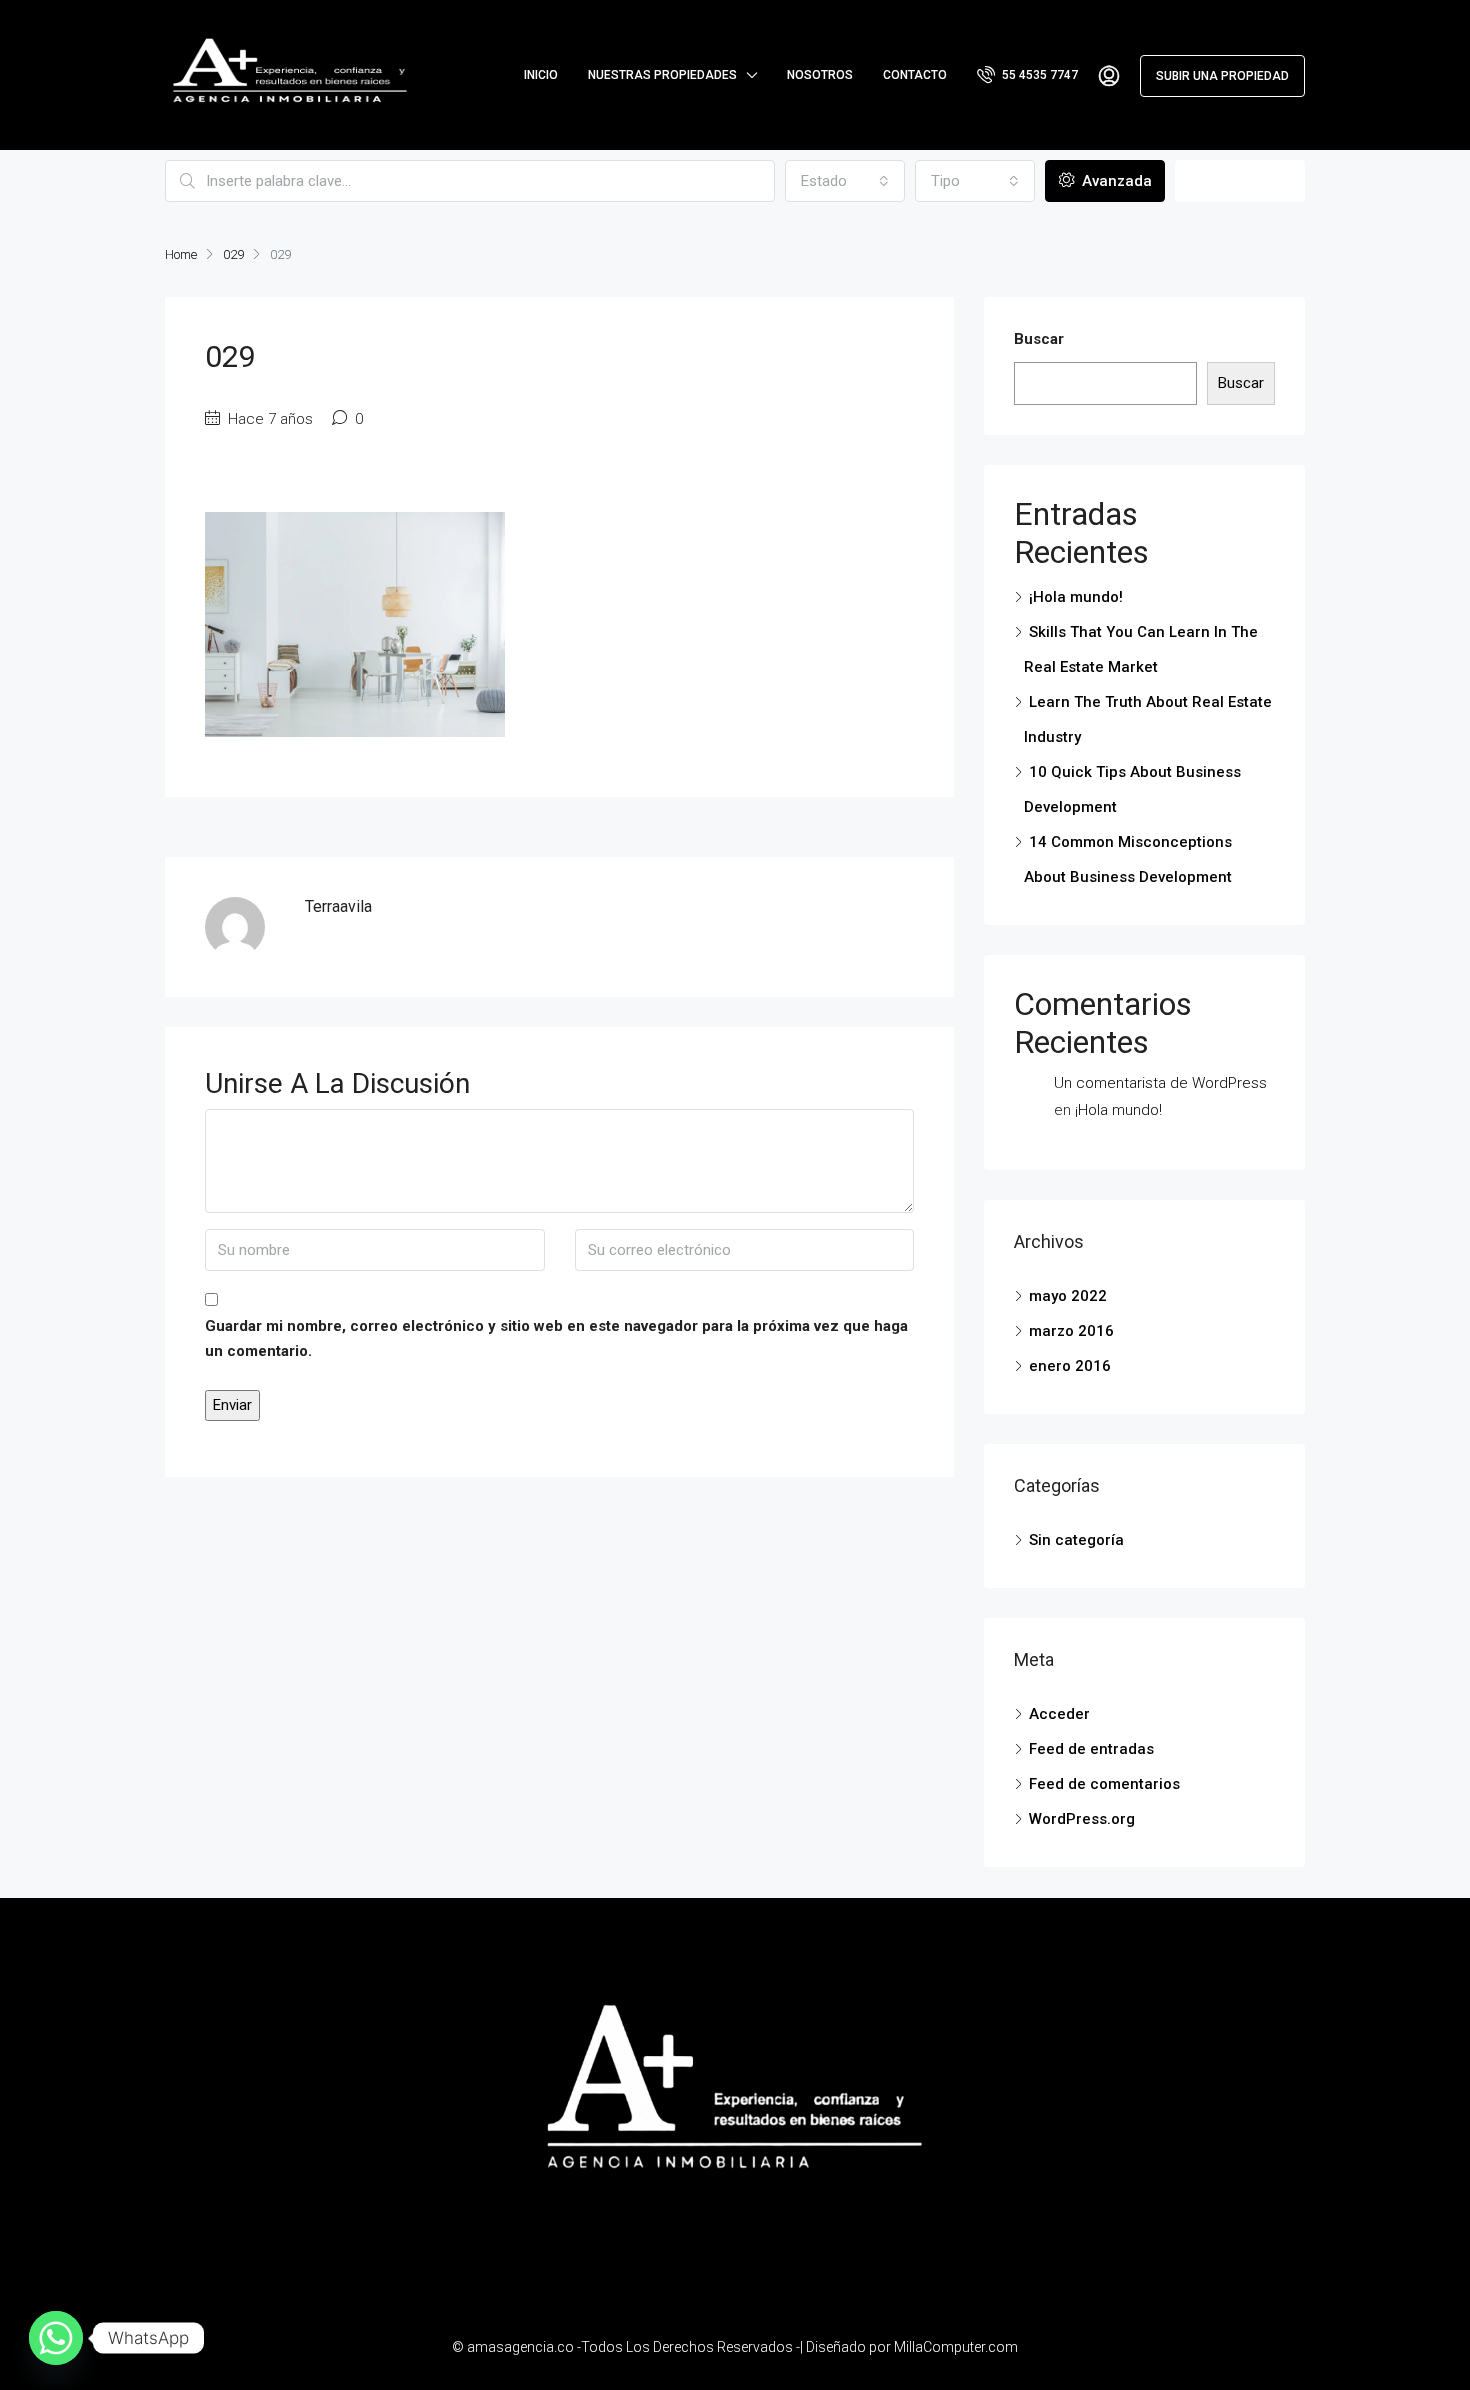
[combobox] (845, 181)
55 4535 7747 (1038, 75)
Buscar (1240, 181)
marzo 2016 (1071, 1331)
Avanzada (1115, 181)
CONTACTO (915, 75)
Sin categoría (1076, 1540)
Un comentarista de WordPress (1160, 1083)
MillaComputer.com (956, 2347)
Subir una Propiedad (1222, 76)
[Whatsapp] (56, 2338)
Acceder (1059, 1714)
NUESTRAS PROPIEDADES (662, 75)
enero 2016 (1070, 1366)
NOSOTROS (820, 75)
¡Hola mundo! (1076, 597)
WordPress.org (1082, 1819)
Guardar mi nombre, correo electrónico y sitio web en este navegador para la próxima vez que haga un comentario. (556, 1338)
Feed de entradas (1091, 1749)
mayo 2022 (1068, 1296)
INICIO (541, 75)
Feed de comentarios (1104, 1784)
